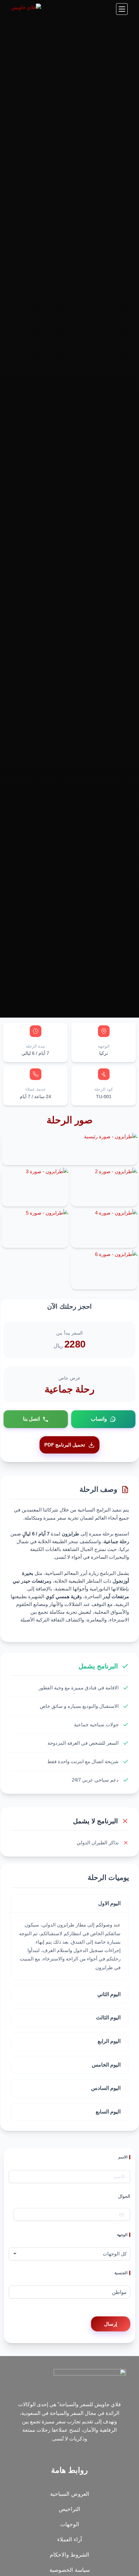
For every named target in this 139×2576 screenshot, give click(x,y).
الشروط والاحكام (69, 2555)
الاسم (123, 2157)
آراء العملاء (70, 2540)
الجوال (124, 2196)
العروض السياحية (70, 2494)
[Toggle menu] (122, 9)
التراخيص (69, 2509)
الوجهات (70, 2524)
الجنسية (121, 2273)
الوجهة (122, 2235)
